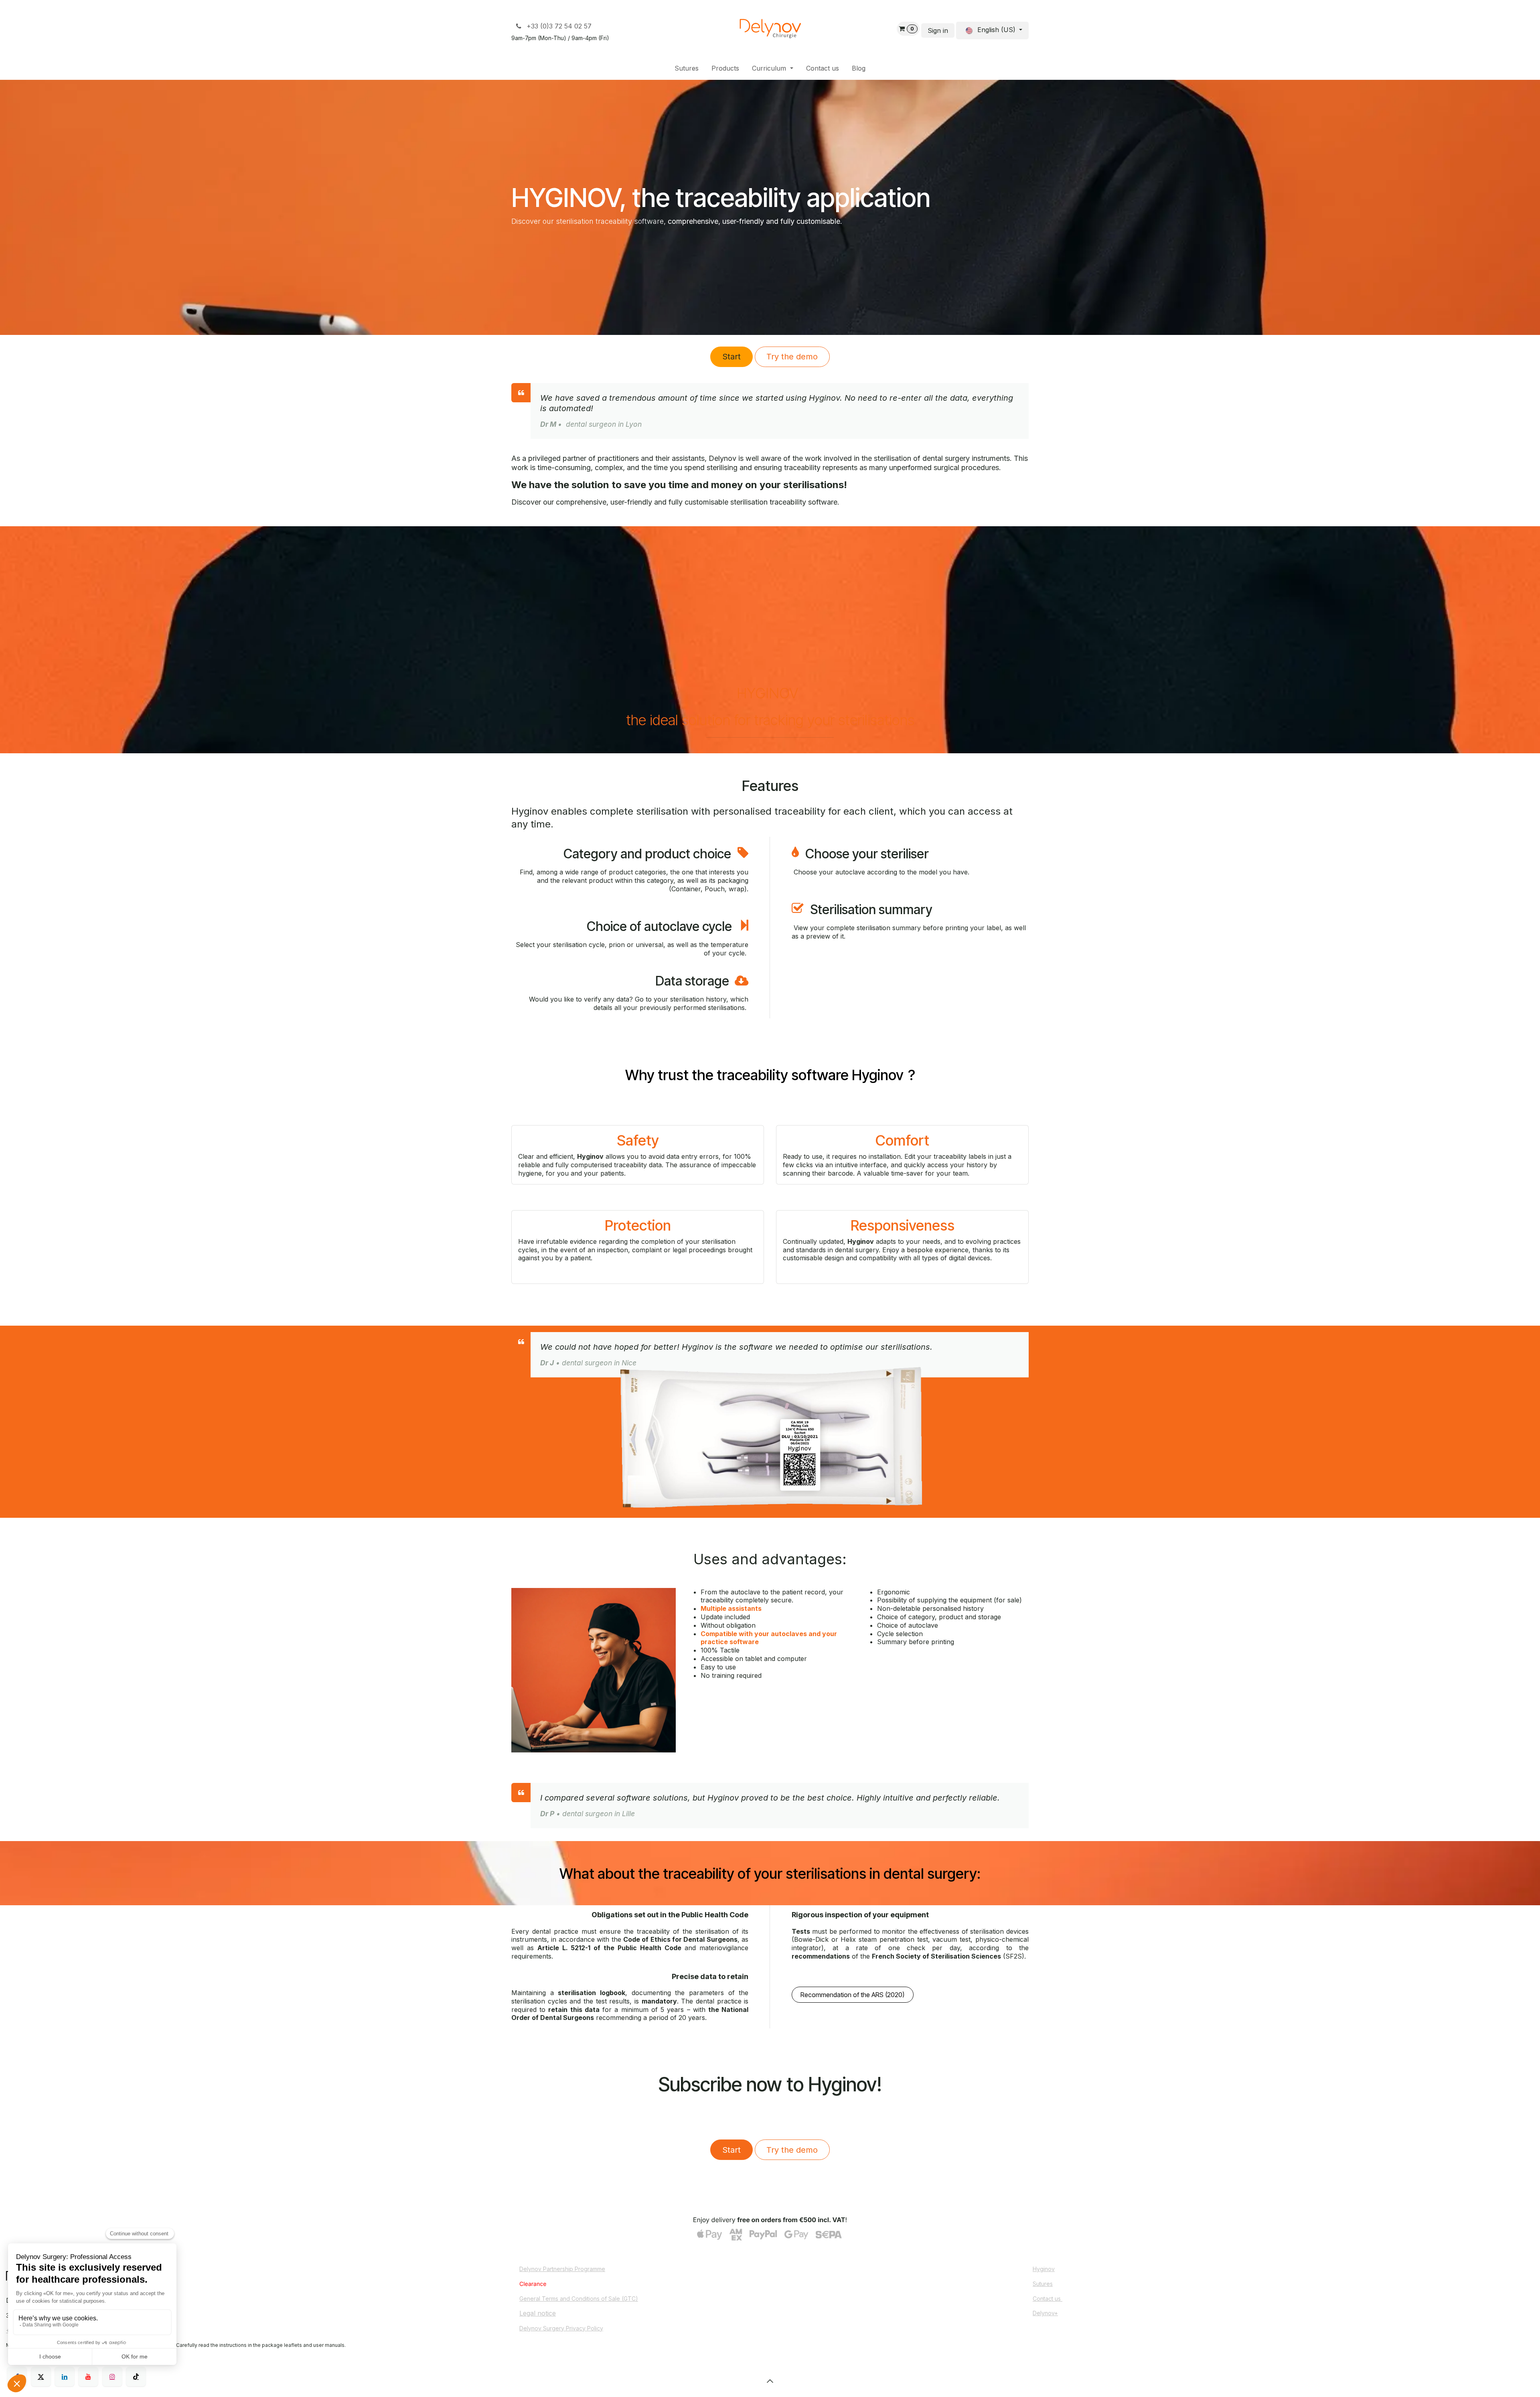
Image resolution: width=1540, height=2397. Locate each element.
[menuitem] (687, 68)
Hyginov (1044, 2269)
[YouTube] (88, 2377)
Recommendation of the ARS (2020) (852, 1995)
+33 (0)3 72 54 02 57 (558, 26)
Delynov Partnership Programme (562, 2269)
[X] (41, 2377)
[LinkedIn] (65, 2377)
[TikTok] (136, 2377)
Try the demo (792, 357)
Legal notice (538, 2313)
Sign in (938, 30)
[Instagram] (112, 2377)
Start (731, 357)
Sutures (1043, 2284)
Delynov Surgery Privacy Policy (561, 2328)
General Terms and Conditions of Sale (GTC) (579, 2299)
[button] (770, 2381)
